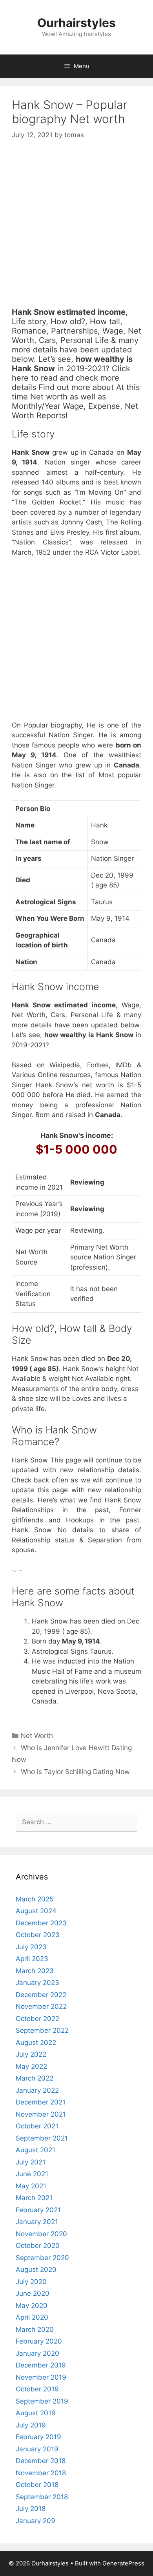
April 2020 (32, 2317)
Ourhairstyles (76, 23)
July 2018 (31, 2509)
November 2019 (41, 2377)
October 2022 (37, 2019)
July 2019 (31, 2425)
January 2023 (37, 1983)
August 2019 (36, 2413)
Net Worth (37, 1736)
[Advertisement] (76, 231)
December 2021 (41, 2102)
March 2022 (35, 2078)
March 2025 (35, 1899)
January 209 (36, 2521)
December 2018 (41, 2461)
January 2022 (37, 2090)
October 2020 (38, 2246)
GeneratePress (123, 2563)
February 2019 (38, 2437)
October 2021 (37, 2126)
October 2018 (37, 2485)
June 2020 (33, 2293)
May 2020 (32, 2306)
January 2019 (37, 2449)
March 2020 (35, 2329)
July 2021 (31, 2162)
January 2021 (37, 2222)
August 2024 (36, 1911)
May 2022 (31, 2066)
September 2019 (42, 2401)
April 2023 (32, 1959)
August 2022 (36, 2043)
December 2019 (41, 2365)
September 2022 (42, 2030)
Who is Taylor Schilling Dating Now (75, 1772)
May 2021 (31, 2186)
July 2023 (31, 1947)
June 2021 (32, 2174)
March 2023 (35, 1971)
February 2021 (38, 2210)
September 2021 (42, 2138)
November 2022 (41, 2006)
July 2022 (31, 2054)
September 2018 (42, 2497)
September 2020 (42, 2258)
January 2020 (37, 2353)
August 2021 (36, 2150)
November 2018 (41, 2473)
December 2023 (41, 1923)
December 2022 (41, 1995)
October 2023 (38, 1935)
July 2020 (31, 2282)
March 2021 (34, 2198)
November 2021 (41, 2114)
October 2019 (37, 2389)
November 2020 (41, 2234)
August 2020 (36, 2269)
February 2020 (39, 2341)
